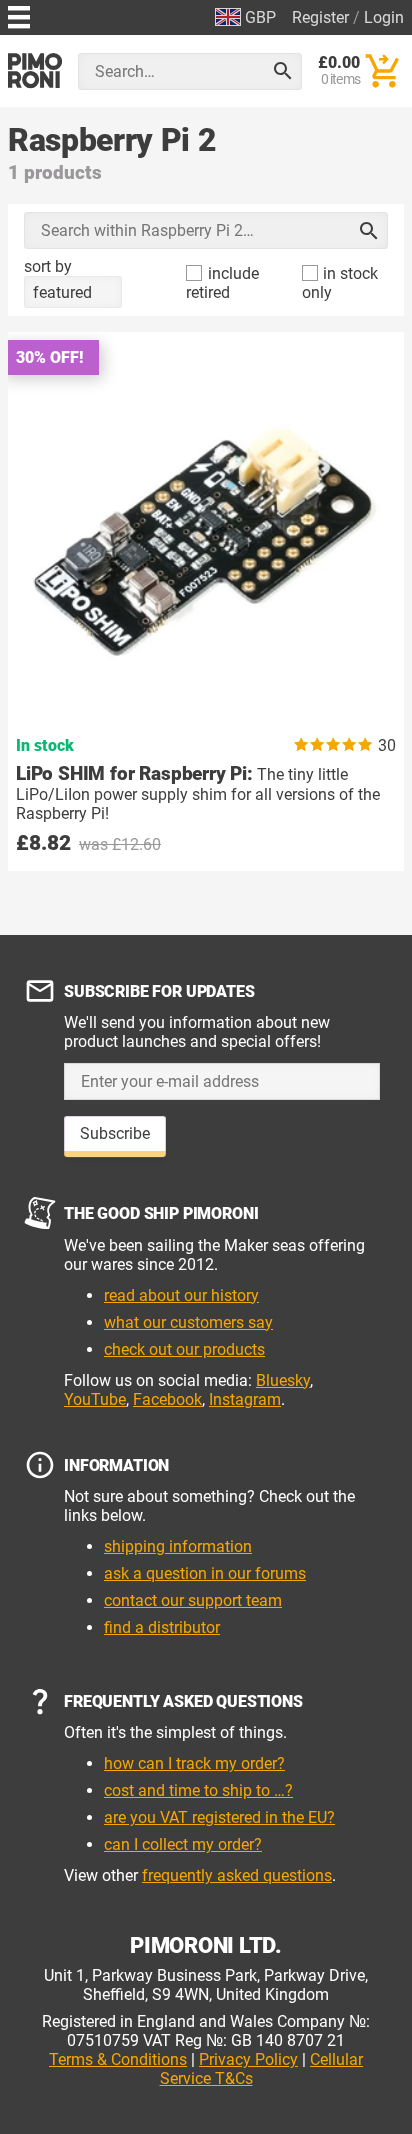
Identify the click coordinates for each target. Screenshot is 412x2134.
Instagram (245, 1399)
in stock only (340, 283)
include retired (222, 283)
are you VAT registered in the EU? (219, 1817)
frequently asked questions (237, 1875)
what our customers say (188, 1322)
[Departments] (19, 14)
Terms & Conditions (118, 2059)
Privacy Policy (248, 2059)
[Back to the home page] (35, 70)
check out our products (184, 1349)
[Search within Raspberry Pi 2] (369, 231)
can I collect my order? (183, 1844)
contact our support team (193, 1600)
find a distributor (162, 1627)
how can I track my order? (194, 1763)
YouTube (95, 1399)
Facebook (167, 1399)
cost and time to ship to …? (198, 1790)
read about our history (181, 1295)
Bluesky (283, 1380)
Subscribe (115, 1133)
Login (384, 17)
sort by (48, 266)
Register (320, 17)
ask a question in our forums (205, 1573)
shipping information (178, 1546)
